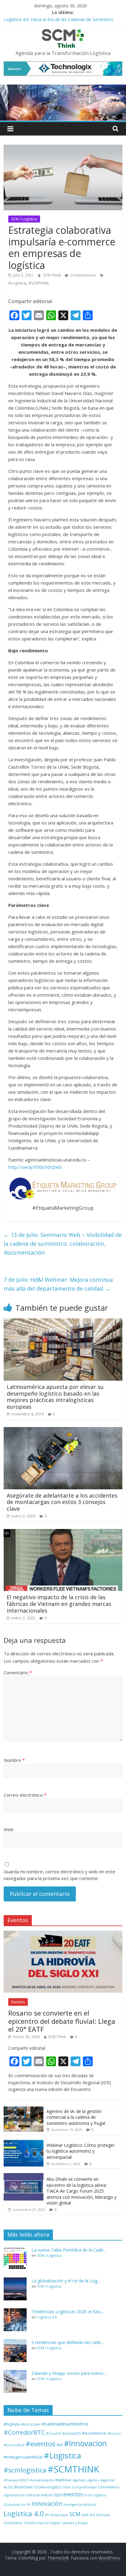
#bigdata (12, 2424)
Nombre (14, 1760)
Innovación (47, 2504)
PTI (47, 2515)
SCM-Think (52, 275)
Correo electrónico (25, 1795)
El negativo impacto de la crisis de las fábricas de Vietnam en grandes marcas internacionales (59, 1604)
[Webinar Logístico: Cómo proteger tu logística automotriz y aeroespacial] (24, 2142)
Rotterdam (59, 2515)
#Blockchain (31, 2424)
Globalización (15, 2505)
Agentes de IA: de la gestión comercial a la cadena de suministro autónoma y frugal (76, 2117)
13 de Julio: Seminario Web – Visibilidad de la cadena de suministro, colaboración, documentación (63, 1244)
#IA (60, 2445)
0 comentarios (83, 275)
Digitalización (14, 2495)
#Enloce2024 (14, 2445)
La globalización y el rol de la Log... (66, 2281)
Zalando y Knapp (75, 2523)
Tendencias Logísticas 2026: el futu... (68, 2312)
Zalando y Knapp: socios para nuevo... (69, 2373)
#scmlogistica (25, 2470)
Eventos (18, 2002)
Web (9, 1829)
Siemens (103, 2515)
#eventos (40, 2444)
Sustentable (13, 2523)
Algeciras (107, 2480)
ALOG (8, 2487)
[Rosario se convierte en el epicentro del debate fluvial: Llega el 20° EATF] (63, 1934)
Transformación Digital (42, 2523)
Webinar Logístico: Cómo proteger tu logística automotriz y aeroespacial (81, 2151)
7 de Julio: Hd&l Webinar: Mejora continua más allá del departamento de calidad (58, 1284)
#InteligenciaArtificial (23, 2457)
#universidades (42, 2480)
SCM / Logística (24, 219)
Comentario (18, 1672)
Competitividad (84, 2487)
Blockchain (23, 2487)
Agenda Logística (86, 2480)
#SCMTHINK (39, 283)
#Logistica (17, 283)
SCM (75, 2514)
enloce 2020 (52, 2495)
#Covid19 (54, 2433)
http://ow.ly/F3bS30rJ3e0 (35, 1167)
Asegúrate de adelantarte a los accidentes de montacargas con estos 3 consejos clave (62, 1502)
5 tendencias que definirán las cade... (68, 2342)
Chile (67, 2487)
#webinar (63, 2480)
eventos (73, 2494)
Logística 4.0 (47, 2317)
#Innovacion (85, 2443)
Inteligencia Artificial (80, 2505)
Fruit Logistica (95, 2495)
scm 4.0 (88, 2515)
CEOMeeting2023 (48, 2487)
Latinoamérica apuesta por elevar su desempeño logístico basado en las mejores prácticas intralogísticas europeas (55, 1397)
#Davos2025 (71, 2433)
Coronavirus (109, 2487)
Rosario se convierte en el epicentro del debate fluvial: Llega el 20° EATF (62, 2021)
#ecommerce (94, 2433)
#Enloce (114, 2433)
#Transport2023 (16, 2480)
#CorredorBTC (24, 2432)
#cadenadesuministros (65, 2424)
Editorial (33, 2495)
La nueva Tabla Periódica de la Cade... (69, 2250)
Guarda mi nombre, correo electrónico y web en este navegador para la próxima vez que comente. (59, 1875)
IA (29, 2504)
